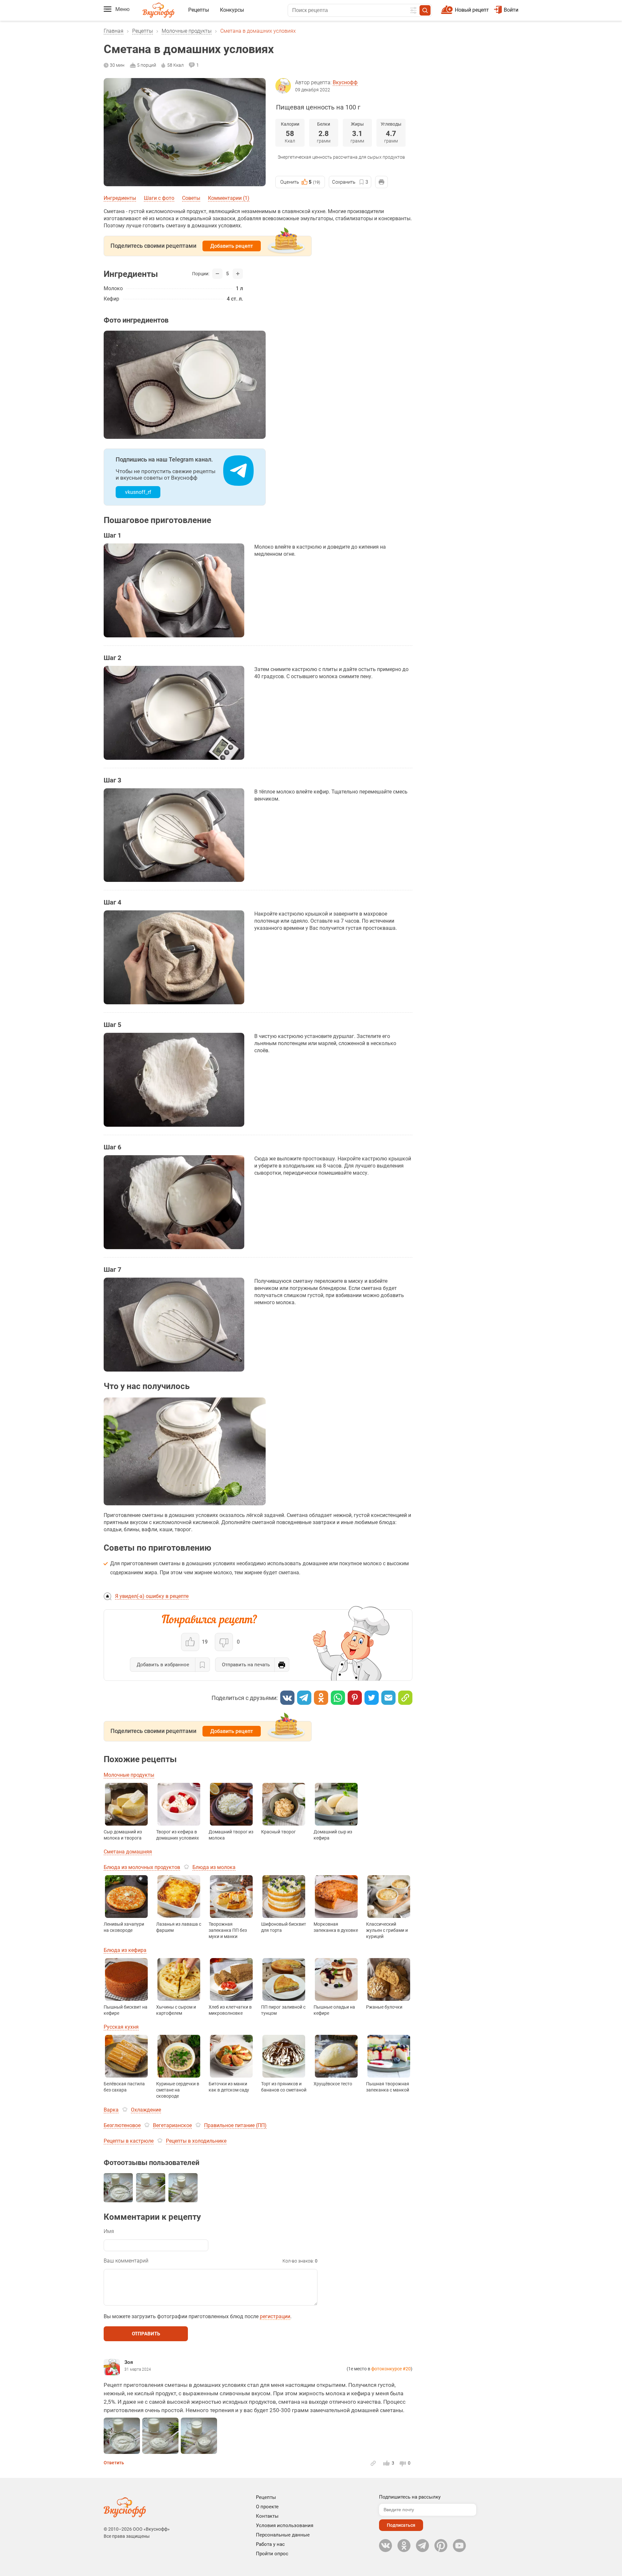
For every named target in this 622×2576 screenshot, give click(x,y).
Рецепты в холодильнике (196, 2141)
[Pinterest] (355, 1698)
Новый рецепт (472, 10)
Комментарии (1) (229, 198)
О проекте (267, 2507)
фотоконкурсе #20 (391, 2369)
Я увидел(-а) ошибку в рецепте (152, 1596)
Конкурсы (232, 10)
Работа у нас (270, 2544)
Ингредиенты (120, 198)
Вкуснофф (345, 82)
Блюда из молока (214, 1867)
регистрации (275, 2316)
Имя (109, 2231)
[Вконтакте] (287, 1698)
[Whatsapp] (338, 1698)
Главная (114, 31)
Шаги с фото (159, 198)
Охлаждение (146, 2110)
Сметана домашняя (128, 1852)
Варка (111, 2110)
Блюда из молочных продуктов (142, 1867)
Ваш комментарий (126, 2261)
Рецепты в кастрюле (129, 2141)
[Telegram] (304, 1698)
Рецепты (199, 10)
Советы (191, 198)
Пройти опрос (272, 2554)
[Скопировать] (405, 1698)
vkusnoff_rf (138, 492)
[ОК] (321, 1698)
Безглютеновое (122, 2125)
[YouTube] (459, 2546)
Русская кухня (121, 2027)
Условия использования (285, 2525)
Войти (511, 10)
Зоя (129, 2362)
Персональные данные (283, 2535)
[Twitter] (372, 1698)
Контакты (267, 2516)
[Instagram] (441, 2546)
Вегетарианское (172, 2125)
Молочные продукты (187, 31)
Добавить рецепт (232, 246)
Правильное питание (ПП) (235, 2125)
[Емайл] (388, 1698)
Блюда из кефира (125, 1950)
